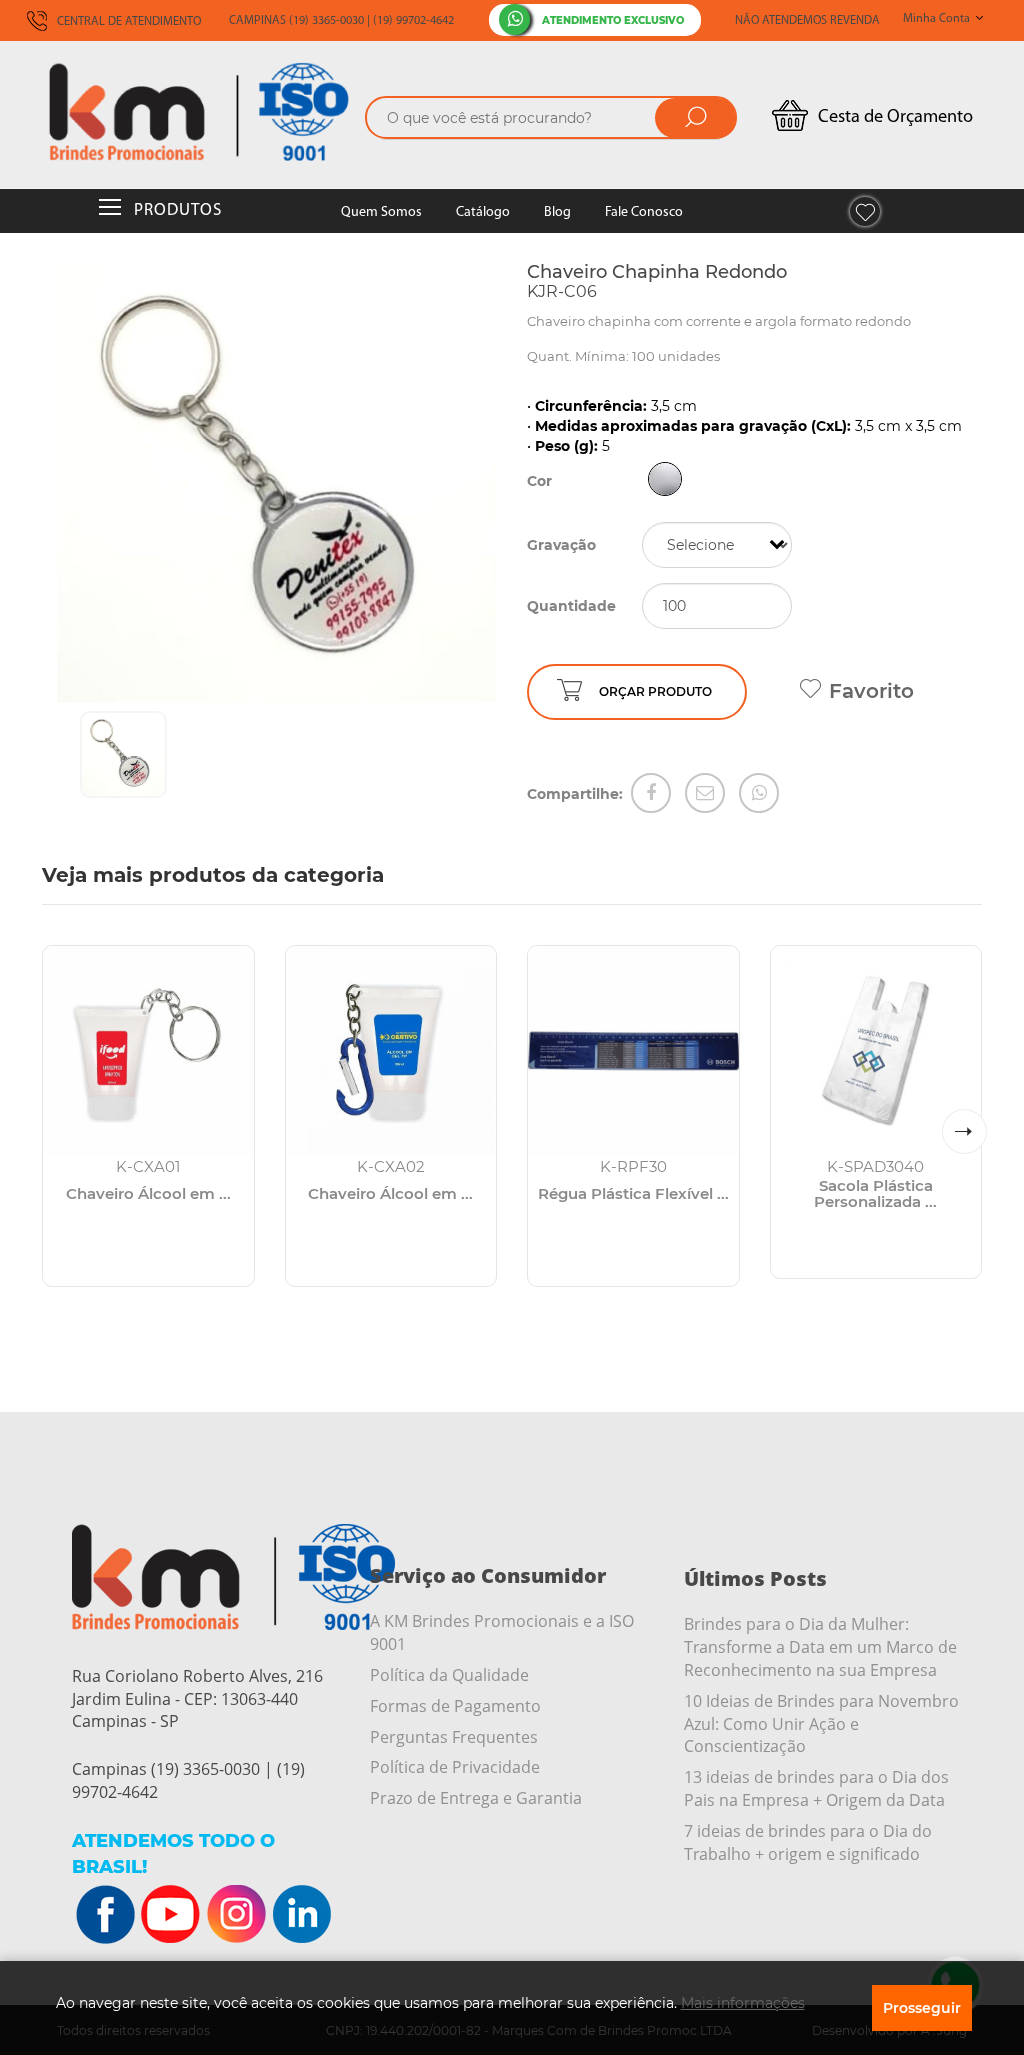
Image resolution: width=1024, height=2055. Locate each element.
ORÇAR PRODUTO (655, 691)
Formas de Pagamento (455, 1706)
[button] (964, 1131)
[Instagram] (236, 1915)
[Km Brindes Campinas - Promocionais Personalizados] (198, 111)
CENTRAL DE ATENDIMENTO (127, 22)
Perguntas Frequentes (454, 1737)
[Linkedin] (301, 1915)
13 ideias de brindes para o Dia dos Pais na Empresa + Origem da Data (816, 1788)
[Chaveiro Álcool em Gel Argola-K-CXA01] (148, 1051)
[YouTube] (171, 1915)
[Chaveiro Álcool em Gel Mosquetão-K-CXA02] (391, 1051)
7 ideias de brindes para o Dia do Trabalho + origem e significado (808, 1842)
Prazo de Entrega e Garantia (476, 1798)
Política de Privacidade (455, 1767)
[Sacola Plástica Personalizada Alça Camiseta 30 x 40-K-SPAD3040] (876, 1051)
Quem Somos (381, 212)
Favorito (871, 691)
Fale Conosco (644, 212)
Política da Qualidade (449, 1675)
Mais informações (743, 2003)
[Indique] (705, 793)
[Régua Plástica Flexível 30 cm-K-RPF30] (633, 1051)
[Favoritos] (865, 211)
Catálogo (483, 212)
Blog (557, 212)
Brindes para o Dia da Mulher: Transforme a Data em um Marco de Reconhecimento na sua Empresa (820, 1647)
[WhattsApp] (759, 793)
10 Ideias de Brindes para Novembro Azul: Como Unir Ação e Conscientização (821, 1724)
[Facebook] (651, 793)
